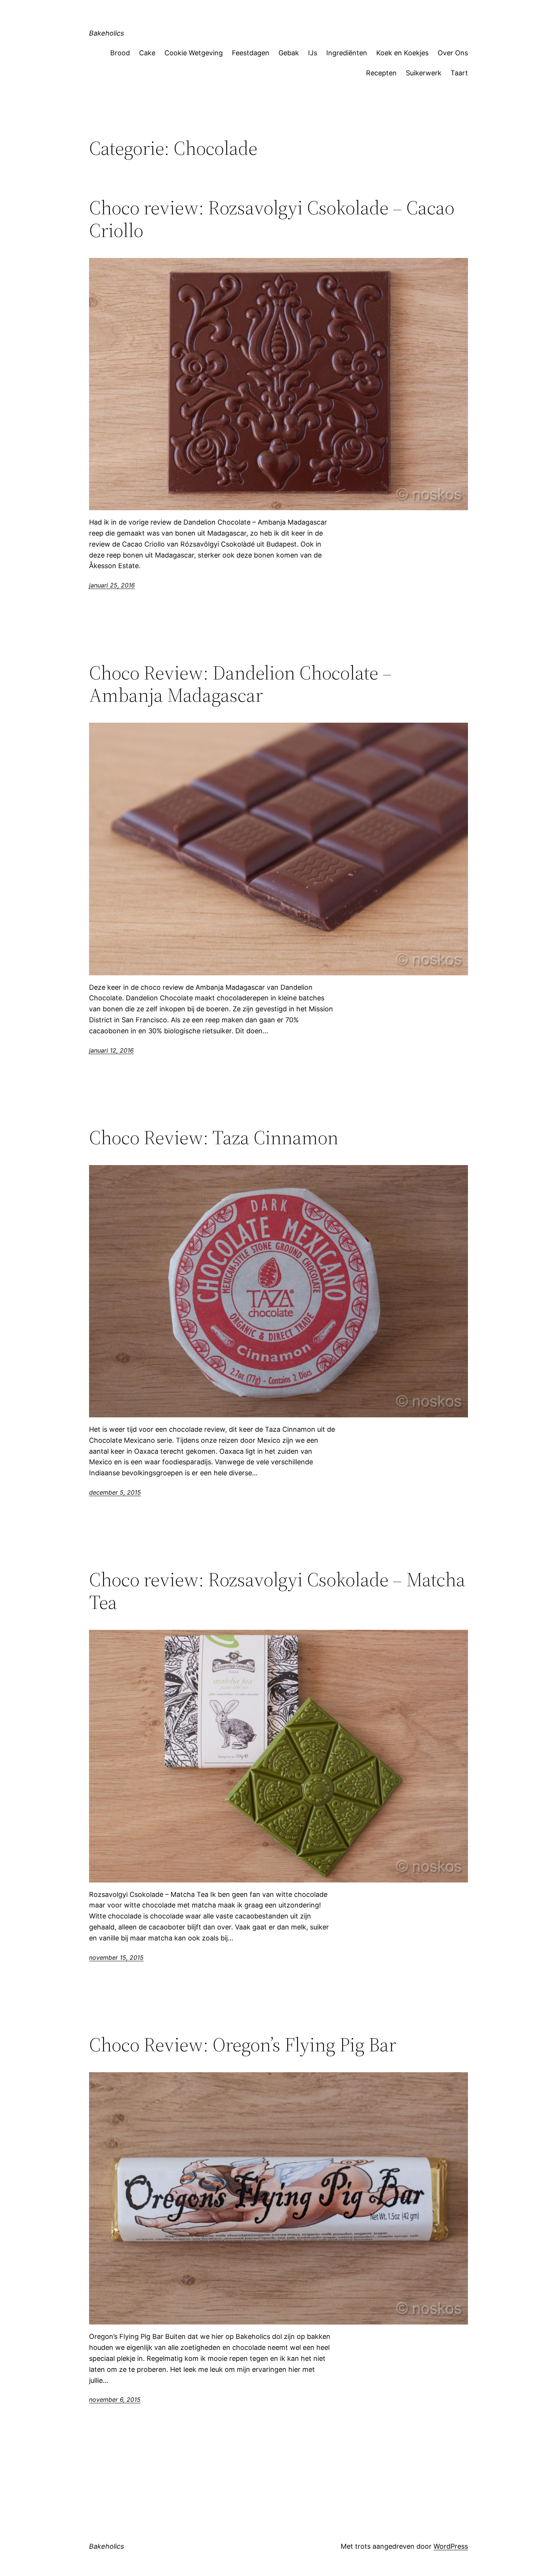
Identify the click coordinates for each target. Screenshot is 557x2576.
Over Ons (453, 53)
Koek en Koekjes (402, 53)
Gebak (289, 53)
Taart (459, 73)
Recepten (381, 73)
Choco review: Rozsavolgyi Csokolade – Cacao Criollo (272, 219)
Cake (147, 53)
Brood (120, 53)
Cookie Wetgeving (194, 53)
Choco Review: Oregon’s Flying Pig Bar (243, 2045)
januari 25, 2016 (112, 585)
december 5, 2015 (115, 1492)
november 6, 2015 (115, 2399)
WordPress (451, 2546)
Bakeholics (106, 33)
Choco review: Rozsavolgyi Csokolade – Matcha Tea (277, 1591)
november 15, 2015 (116, 1957)
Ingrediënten (347, 53)
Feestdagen (251, 53)
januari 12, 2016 (111, 1050)
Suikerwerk (424, 73)
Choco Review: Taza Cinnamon (214, 1137)
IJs (313, 53)
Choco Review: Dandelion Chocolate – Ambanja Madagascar (240, 684)
